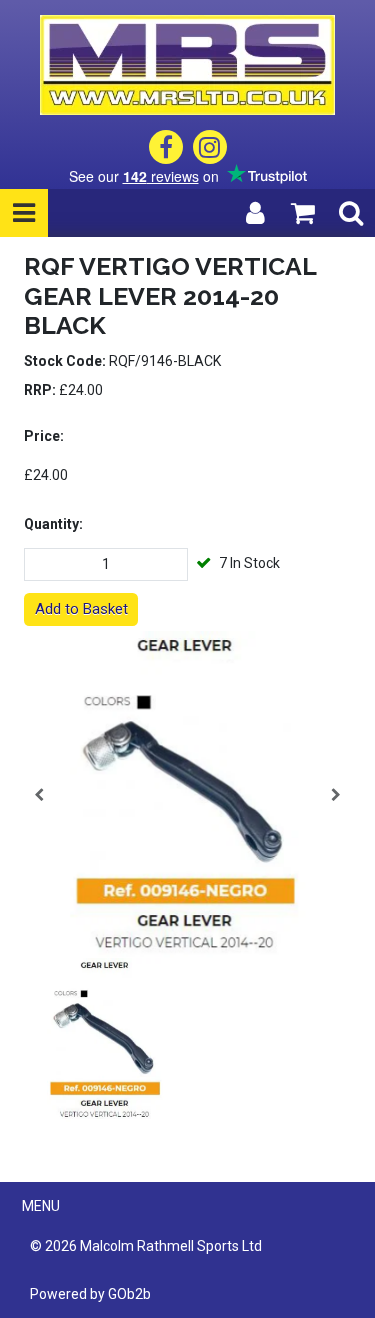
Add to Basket (81, 609)
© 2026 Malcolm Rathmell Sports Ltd (146, 1246)
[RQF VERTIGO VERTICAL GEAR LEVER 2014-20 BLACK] (187, 794)
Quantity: (53, 524)
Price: (44, 436)
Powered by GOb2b (90, 1294)
